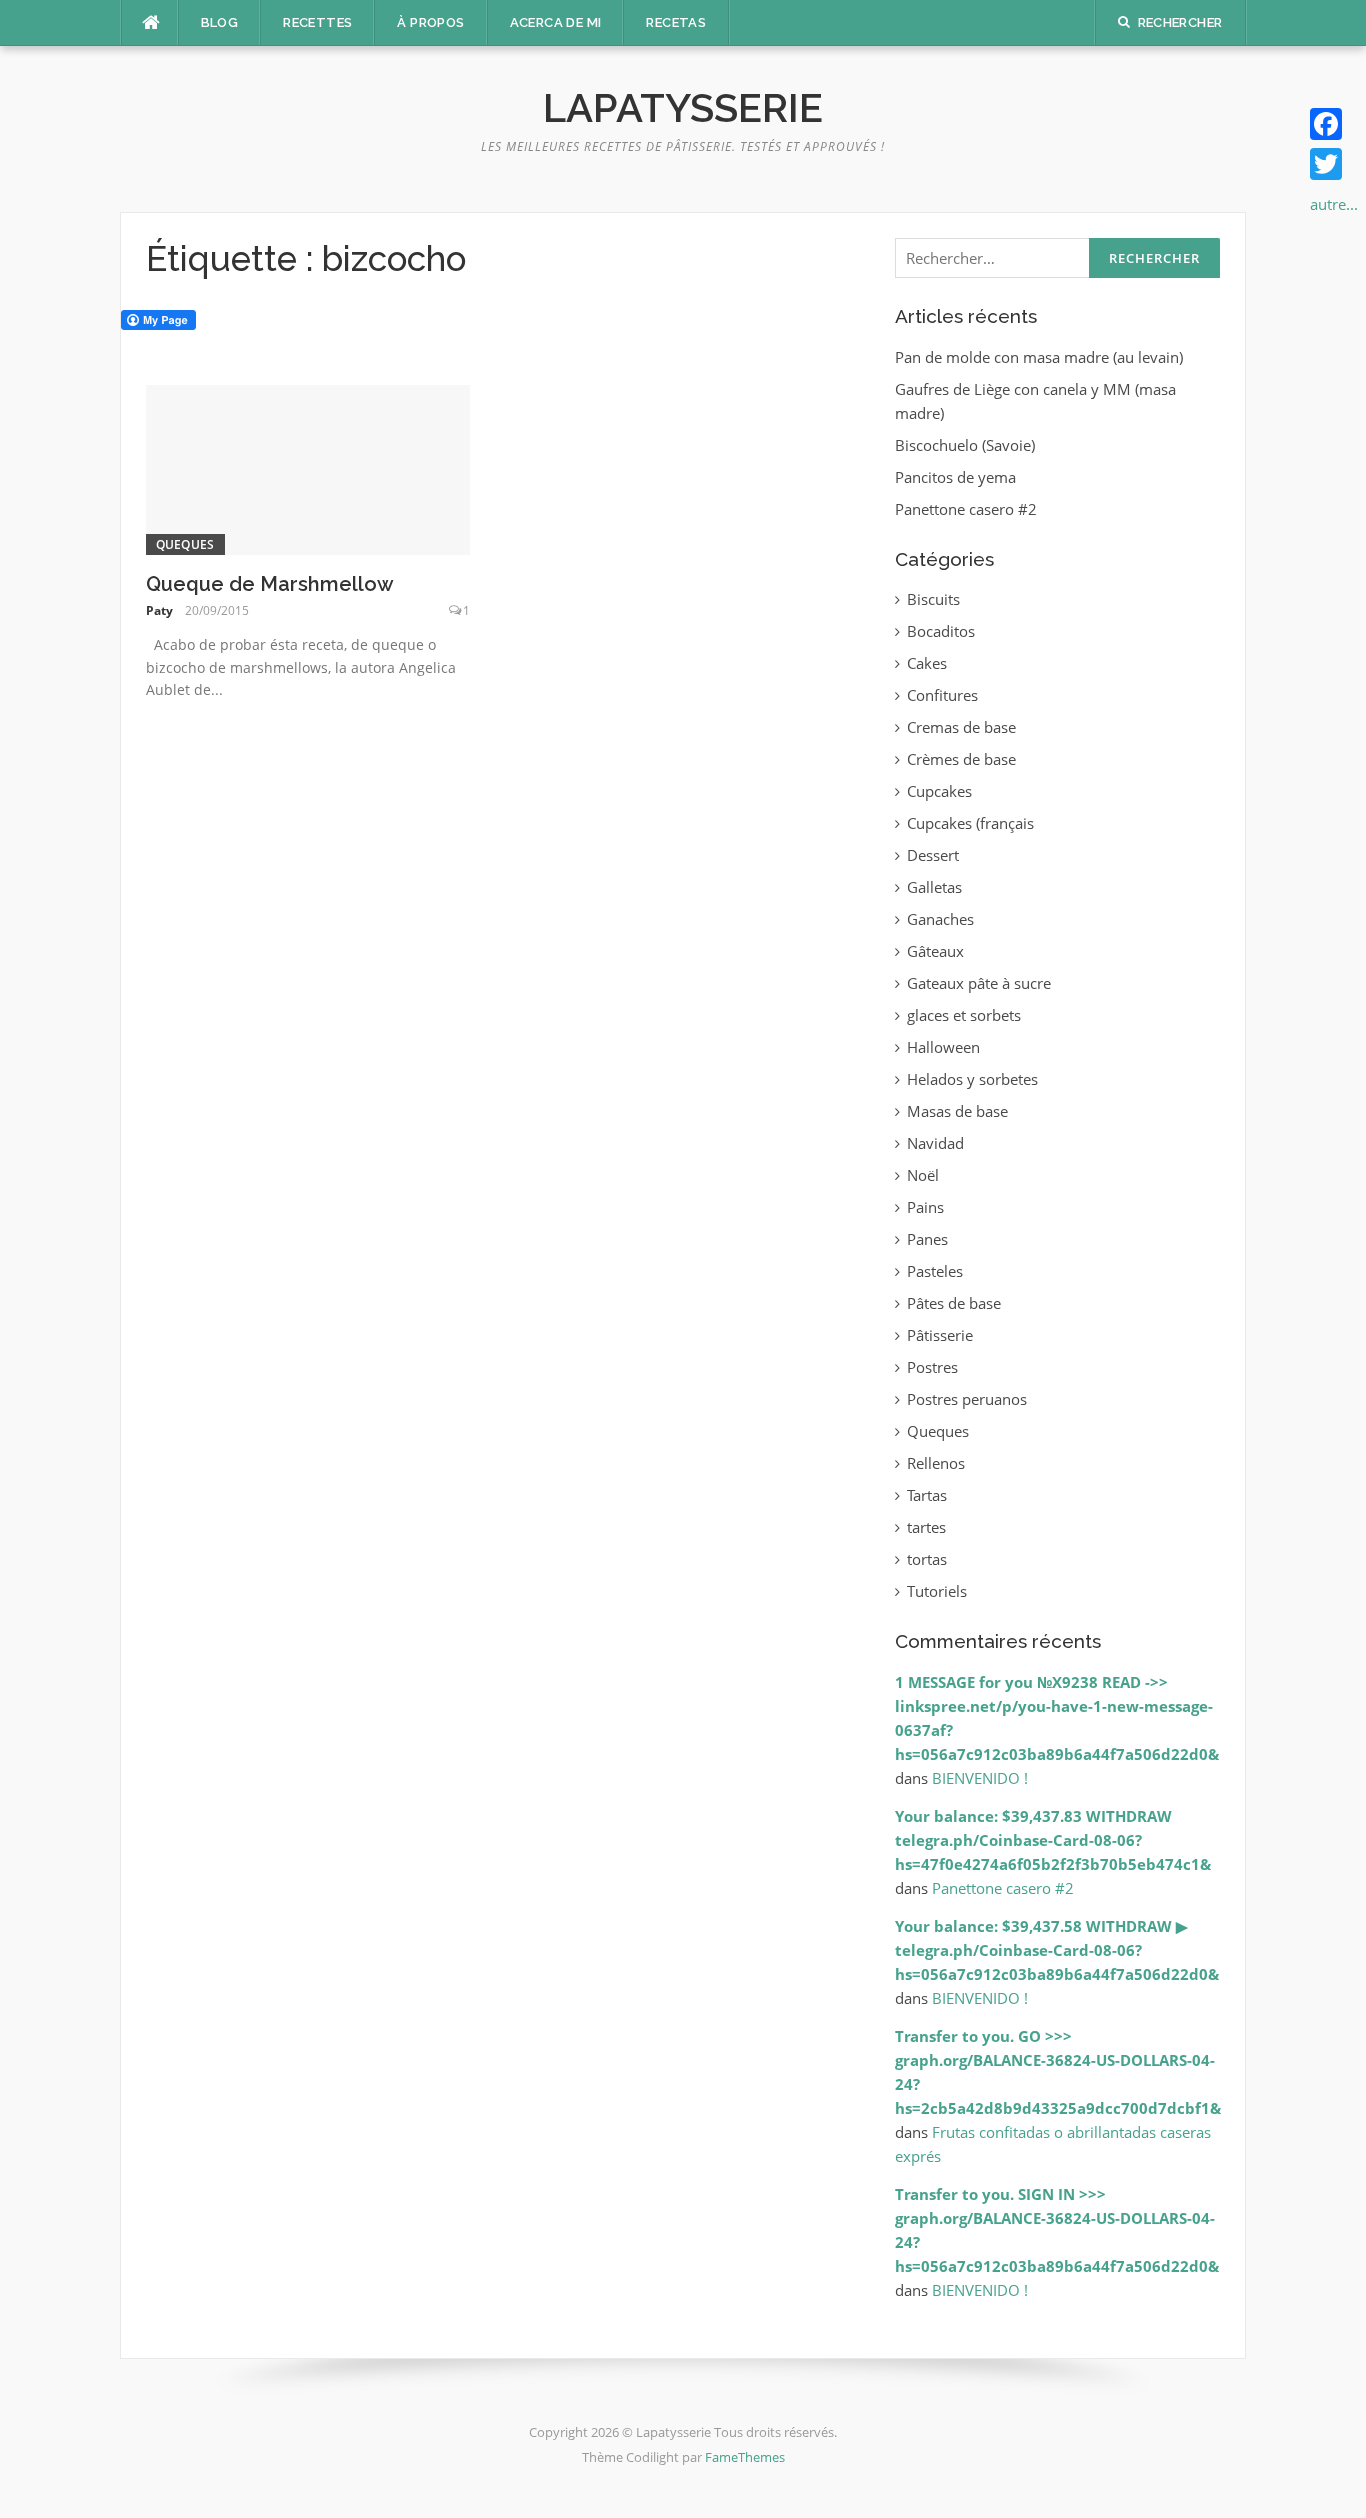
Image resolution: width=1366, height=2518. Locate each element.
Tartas (927, 1495)
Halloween (943, 1047)
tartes (926, 1527)
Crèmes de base (961, 759)
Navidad (935, 1143)
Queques (185, 544)
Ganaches (940, 919)
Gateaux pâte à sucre (979, 983)
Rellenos (936, 1463)
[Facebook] (1334, 124)
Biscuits (933, 599)
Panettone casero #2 (966, 509)
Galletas (934, 887)
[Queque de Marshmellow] (308, 468)
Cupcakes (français (970, 823)
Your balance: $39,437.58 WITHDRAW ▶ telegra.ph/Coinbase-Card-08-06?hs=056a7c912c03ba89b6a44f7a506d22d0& (1057, 1950)
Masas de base (957, 1111)
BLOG (220, 22)
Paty (159, 610)
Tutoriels (937, 1591)
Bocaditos (941, 631)
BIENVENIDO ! (980, 1778)
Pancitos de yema (955, 477)
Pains (925, 1207)
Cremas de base (961, 727)
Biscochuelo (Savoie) (965, 445)
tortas (927, 1559)
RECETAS (676, 22)
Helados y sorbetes (972, 1079)
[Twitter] (1334, 164)
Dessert (933, 855)
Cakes (927, 663)
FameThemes (745, 2457)
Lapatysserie (683, 107)
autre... (1334, 204)
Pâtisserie (940, 1335)
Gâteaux (935, 951)
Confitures (942, 695)
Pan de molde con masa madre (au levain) (1039, 357)
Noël (923, 1175)
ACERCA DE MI (556, 22)
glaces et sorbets (964, 1015)
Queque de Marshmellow (270, 584)
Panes (927, 1239)
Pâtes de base (954, 1303)
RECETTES (317, 22)
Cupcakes (939, 791)
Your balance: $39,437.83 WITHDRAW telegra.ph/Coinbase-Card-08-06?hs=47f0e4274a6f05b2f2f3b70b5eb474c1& (1053, 1840)
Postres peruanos (967, 1399)
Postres (932, 1367)
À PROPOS (430, 22)
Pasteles (935, 1271)
